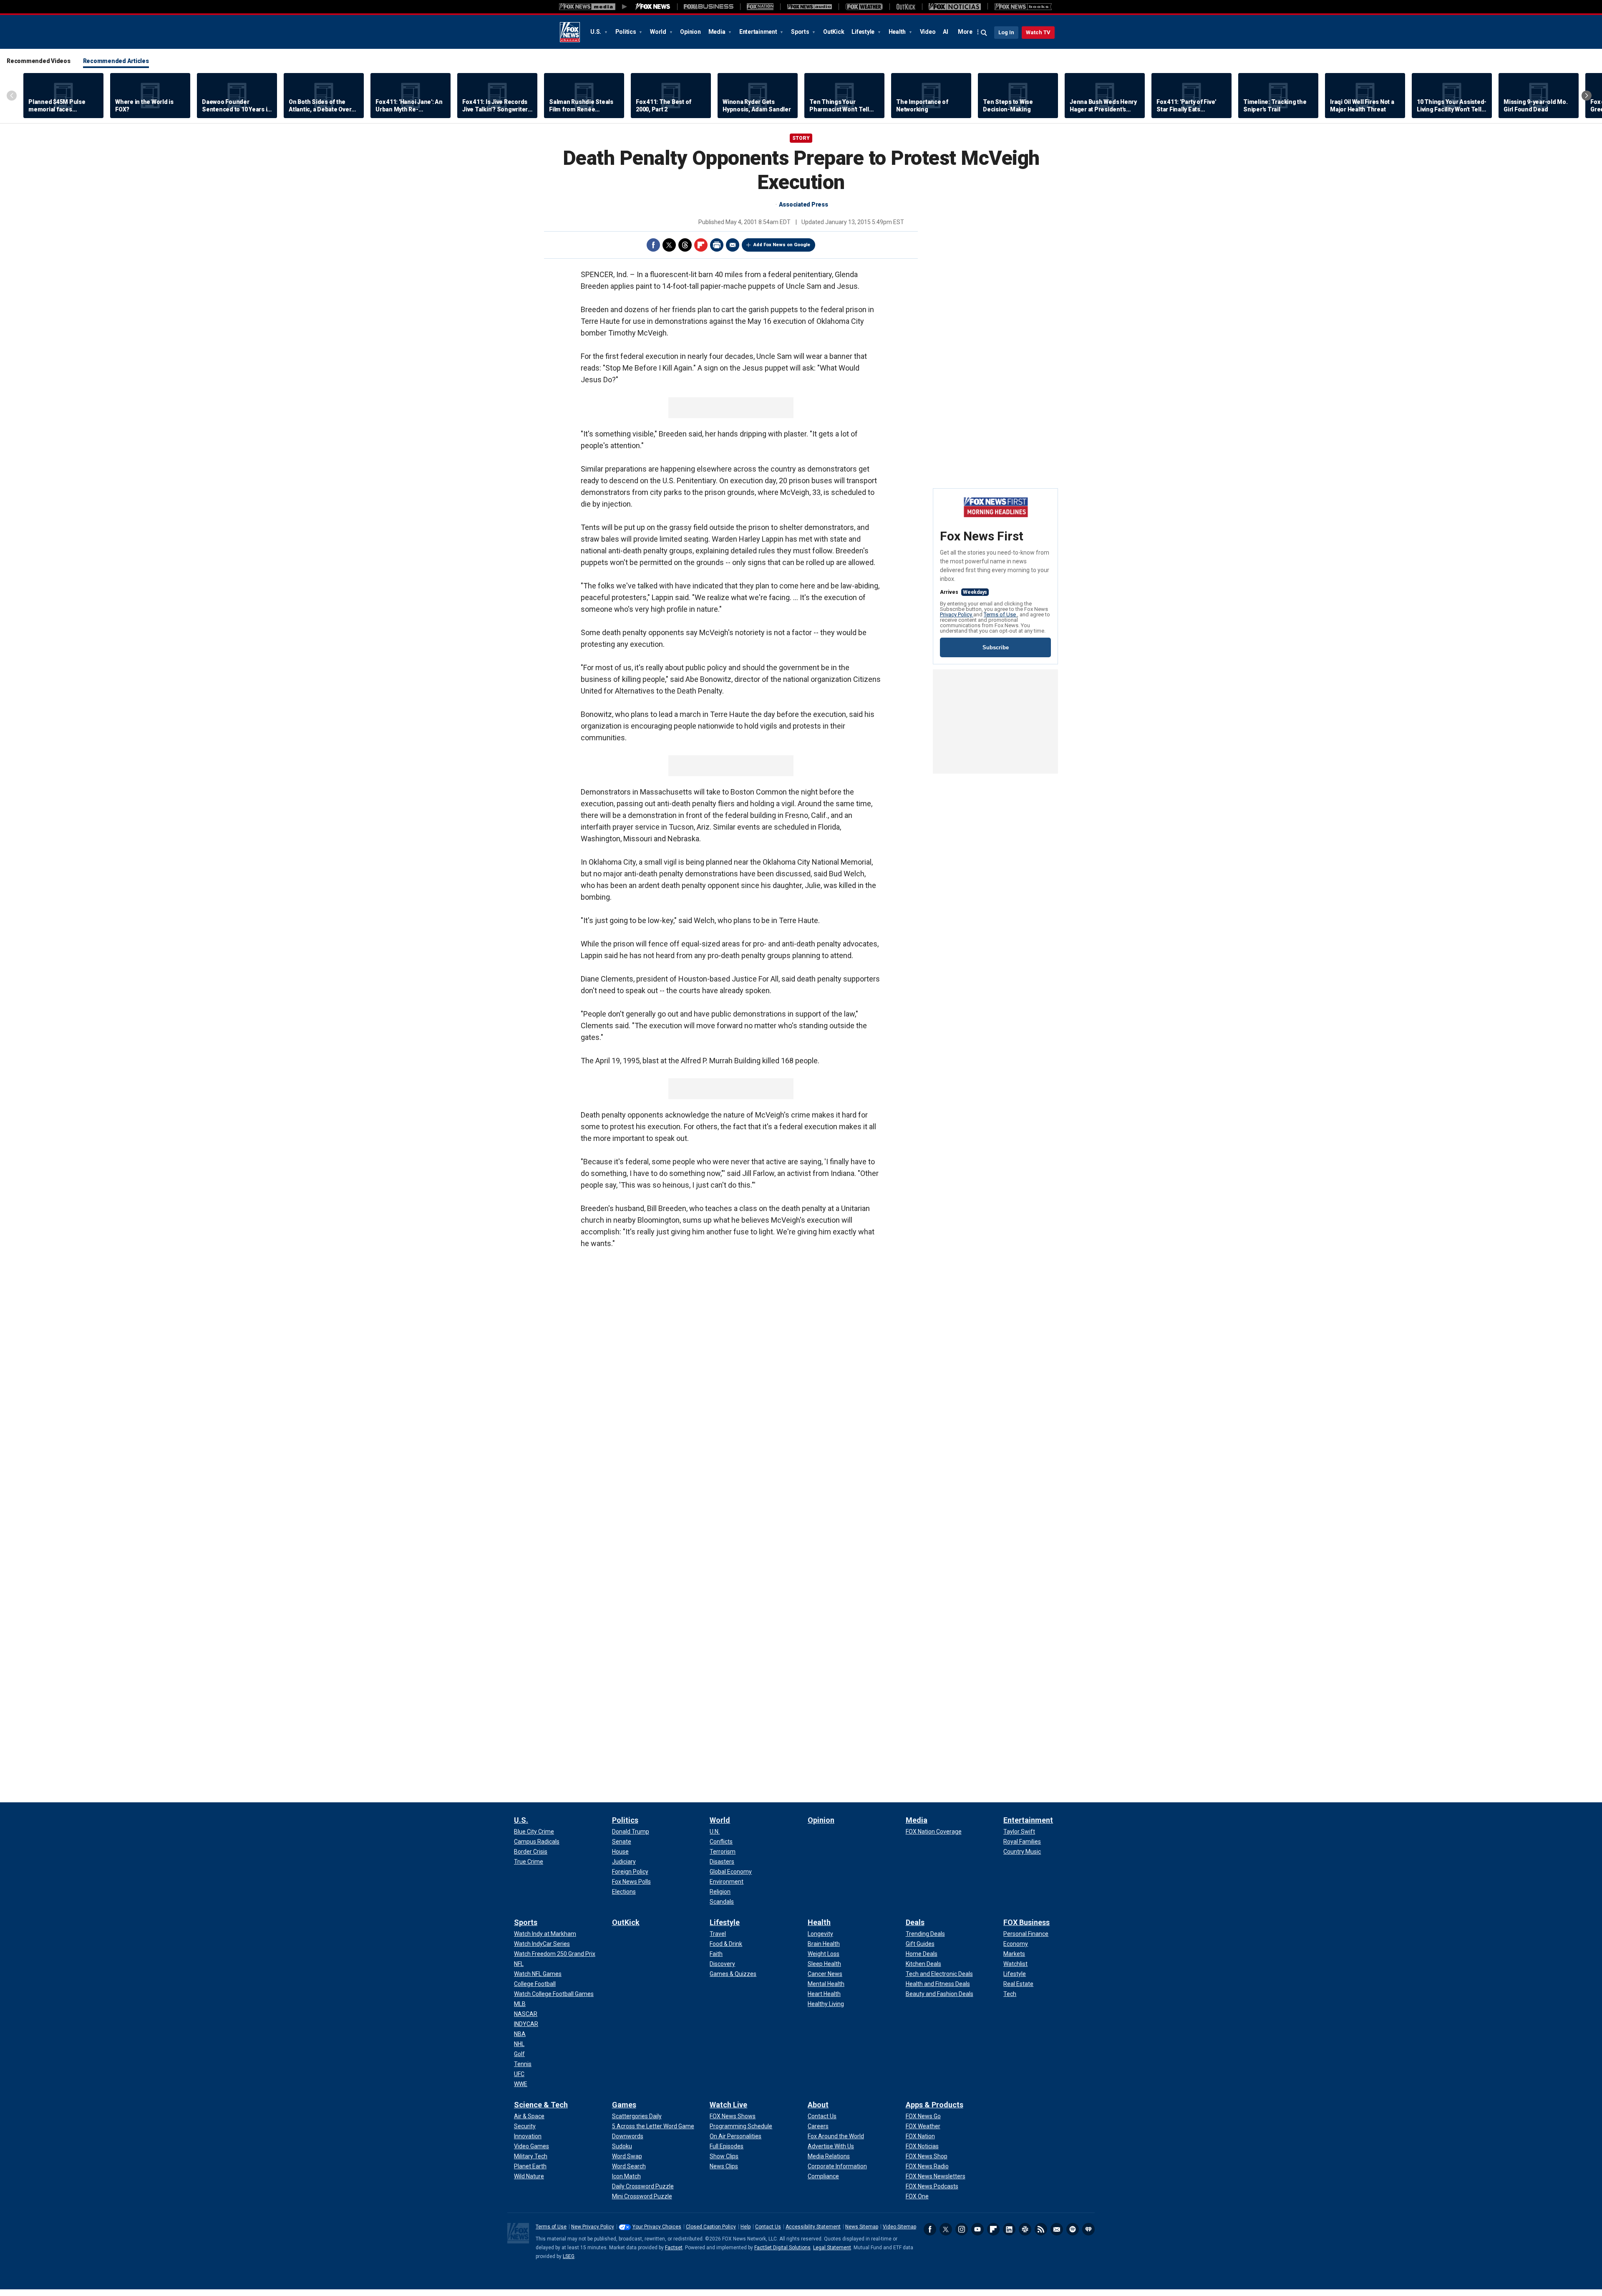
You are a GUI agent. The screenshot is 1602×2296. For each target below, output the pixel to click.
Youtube (977, 2229)
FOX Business (1026, 1922)
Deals (915, 1922)
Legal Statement (832, 2248)
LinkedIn (1009, 2229)
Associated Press (804, 204)
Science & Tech (541, 2105)
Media (718, 32)
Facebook (653, 245)
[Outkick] (906, 7)
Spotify (1073, 2229)
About (818, 2105)
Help (746, 2227)
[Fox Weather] (864, 7)
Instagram (962, 2229)
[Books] (1023, 7)
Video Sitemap (899, 2227)
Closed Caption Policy (711, 2227)
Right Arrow (1587, 96)
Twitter (669, 245)
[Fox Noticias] (955, 7)
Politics (626, 32)
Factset (674, 2248)
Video (928, 32)
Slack (1025, 2229)
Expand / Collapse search (984, 33)
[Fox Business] (709, 7)
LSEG (569, 2256)
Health (898, 32)
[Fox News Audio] (809, 7)
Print (717, 245)
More (965, 32)
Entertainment (759, 32)
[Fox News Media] (653, 7)
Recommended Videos (39, 61)
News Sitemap (862, 2227)
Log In (1006, 32)
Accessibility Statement (813, 2227)
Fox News (570, 32)
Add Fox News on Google (782, 245)
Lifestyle (864, 32)
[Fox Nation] (760, 7)
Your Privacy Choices (657, 2227)
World (659, 32)
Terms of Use (1000, 614)
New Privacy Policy (593, 2227)
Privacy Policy (957, 614)
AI (946, 32)
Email (733, 245)
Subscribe (996, 647)
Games (624, 2105)
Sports (801, 32)
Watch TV (1038, 32)
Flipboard (701, 245)
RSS (1041, 2229)
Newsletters (1057, 2229)
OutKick (834, 32)
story (801, 138)
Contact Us (768, 2227)
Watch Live (728, 2105)
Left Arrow (12, 96)
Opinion (690, 32)
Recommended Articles (116, 61)
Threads (685, 245)
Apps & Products (934, 2105)
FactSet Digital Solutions (782, 2248)
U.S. (596, 32)
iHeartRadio (1088, 2229)
